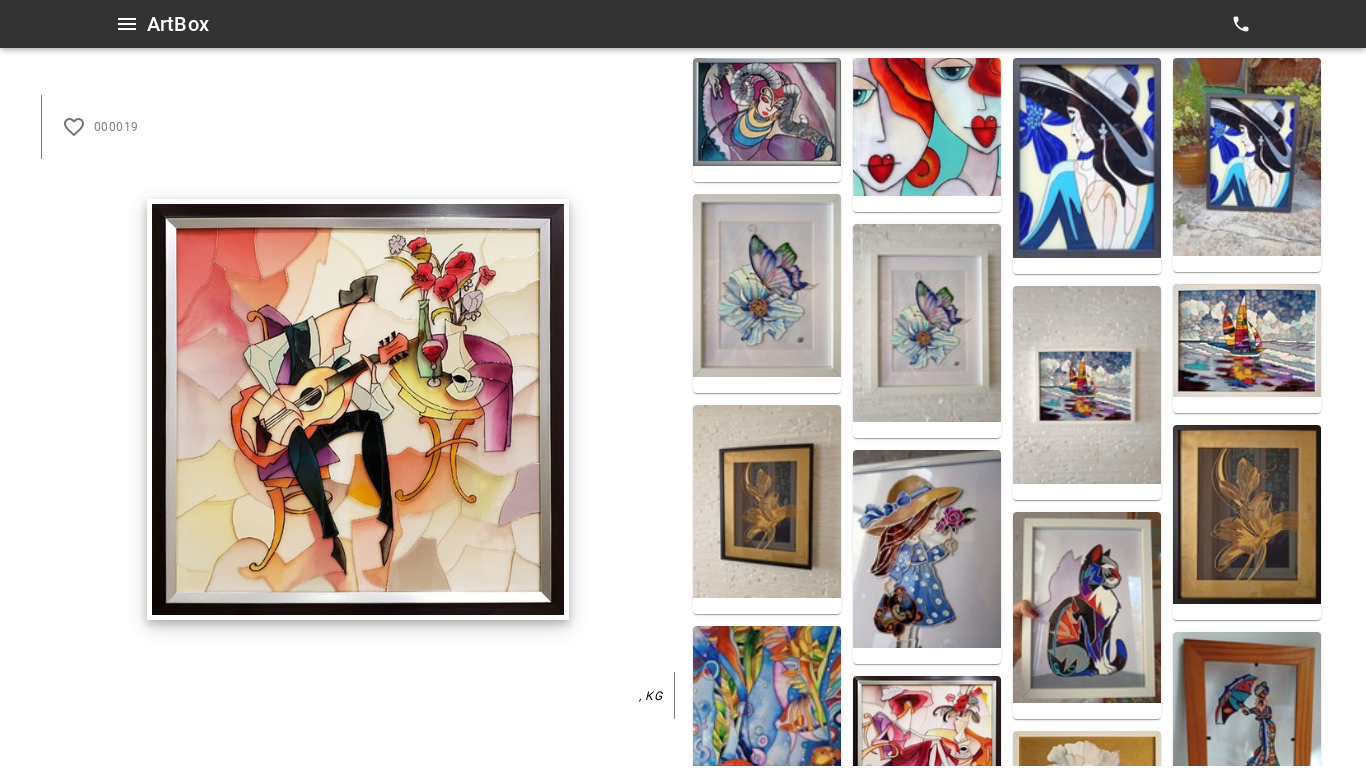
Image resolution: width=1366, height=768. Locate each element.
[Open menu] (127, 24)
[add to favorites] (74, 127)
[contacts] (1241, 24)
